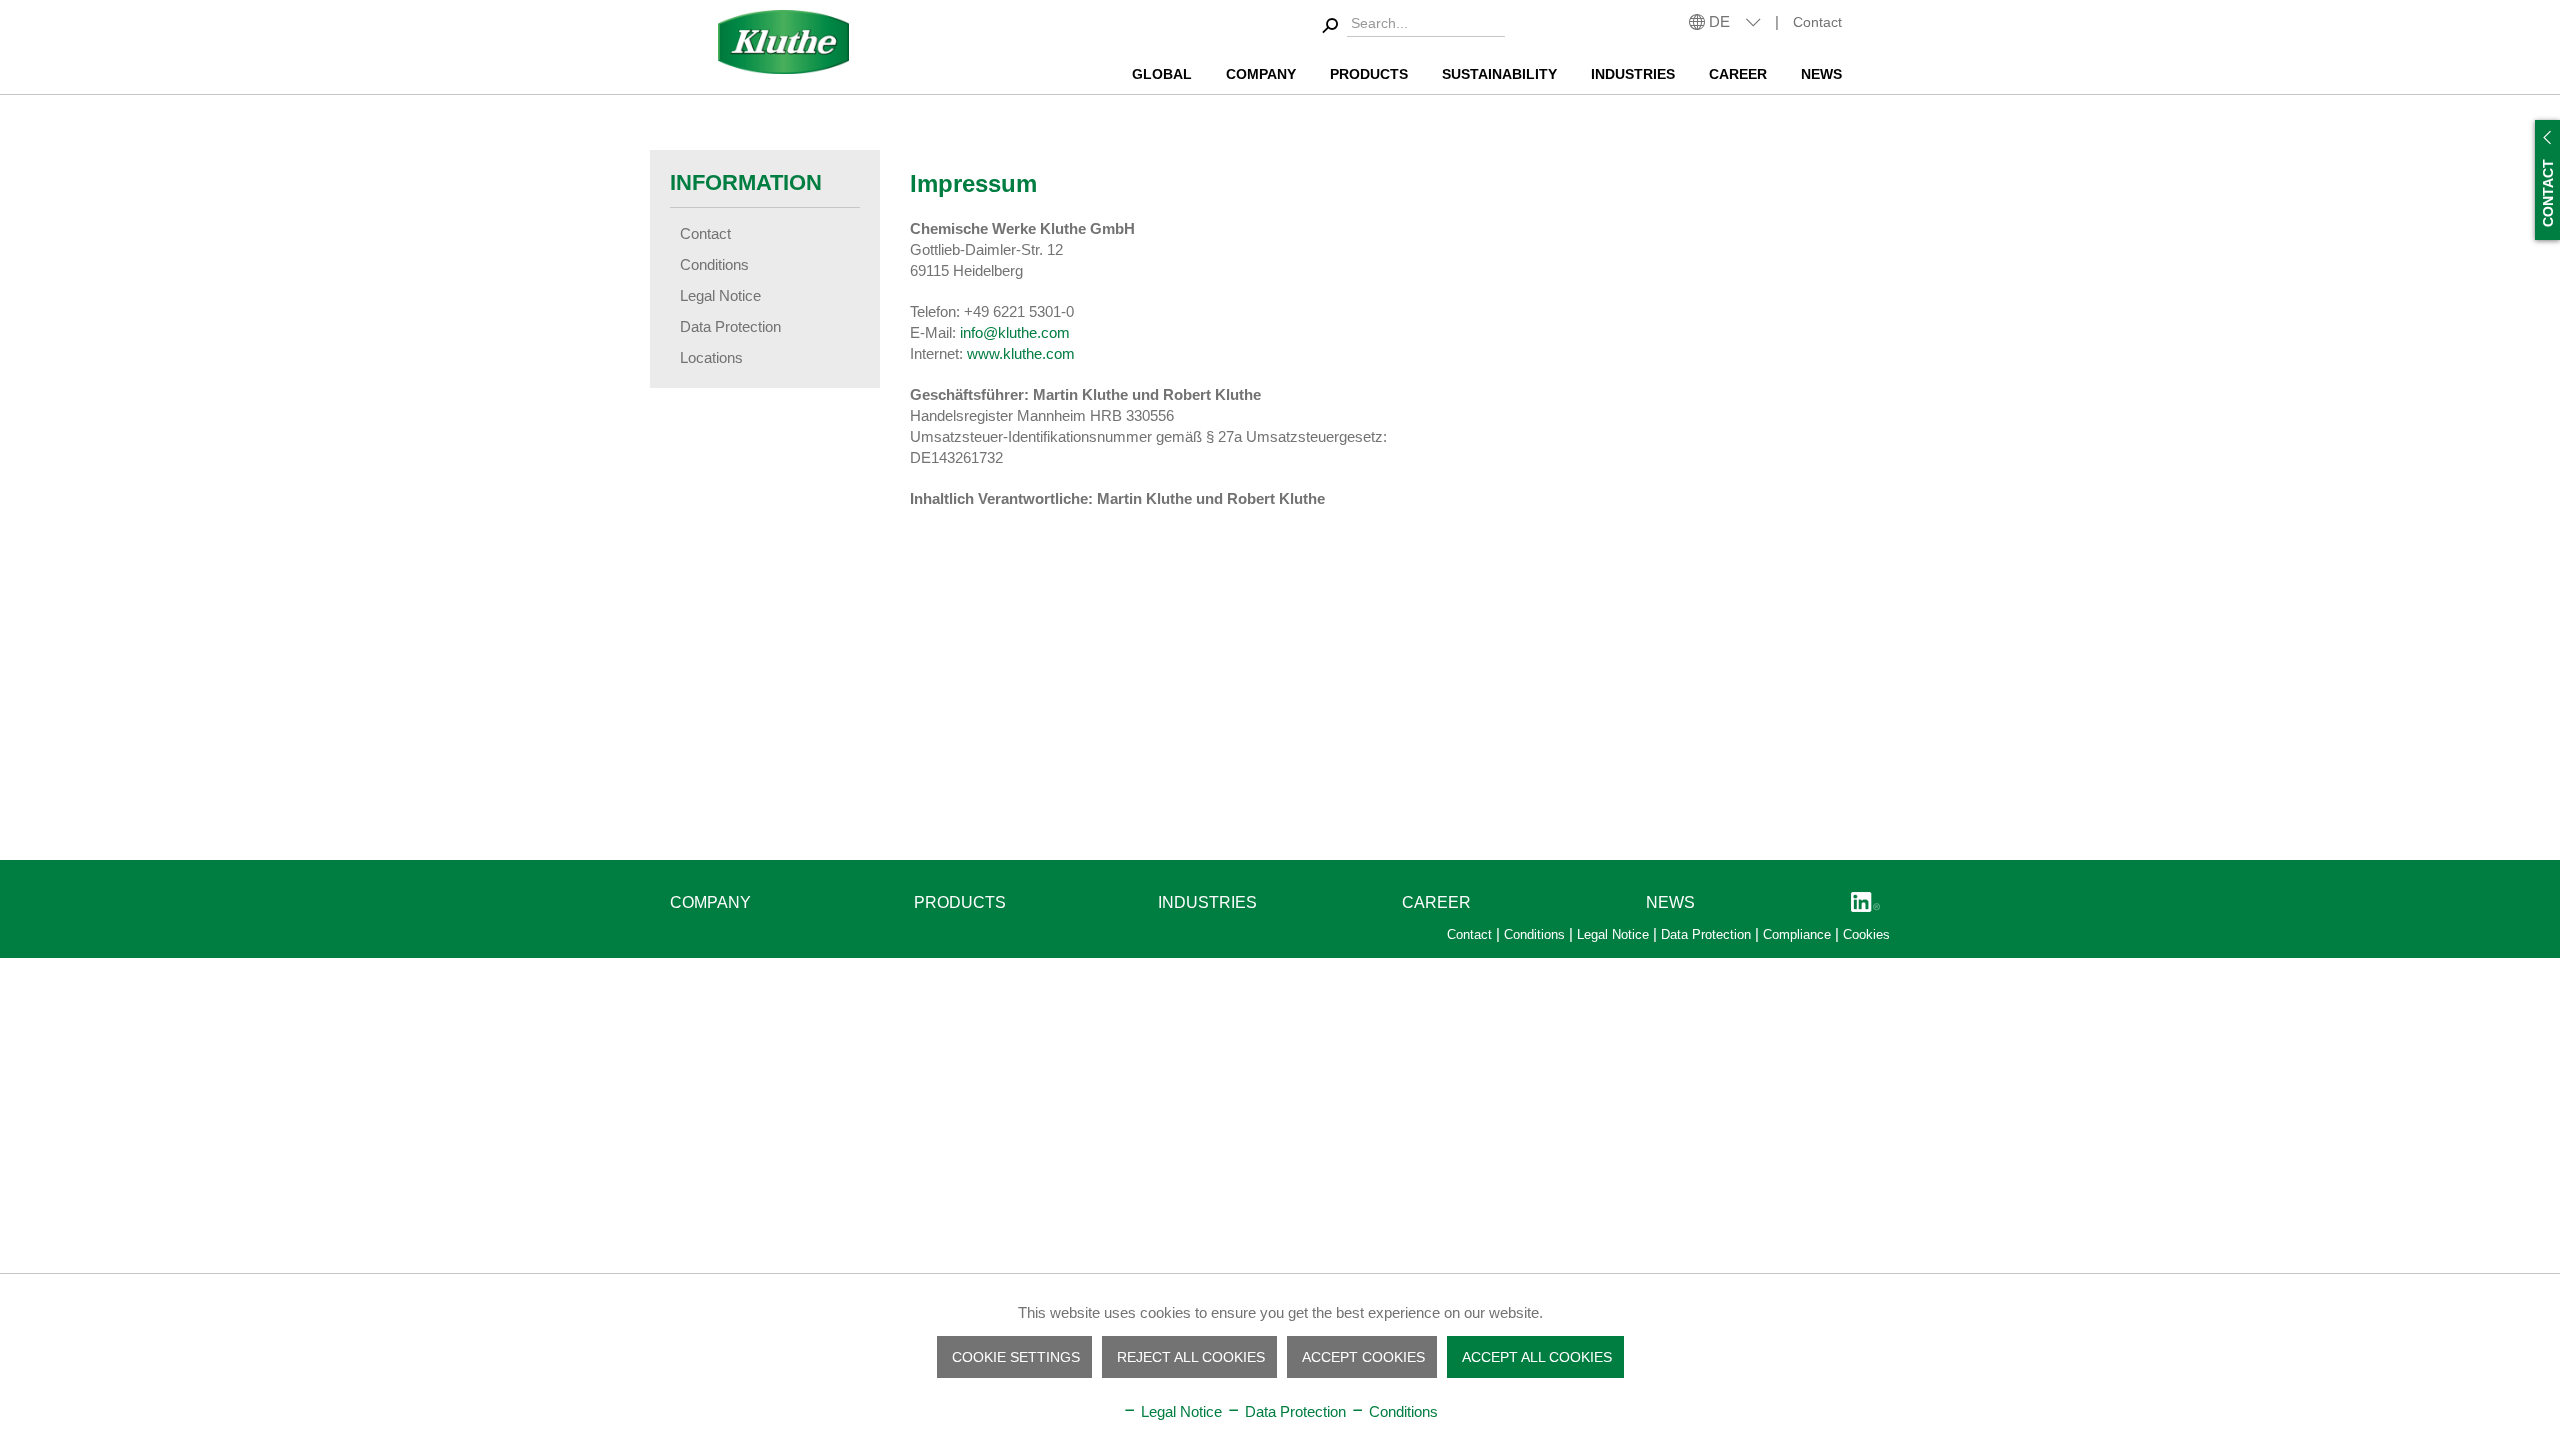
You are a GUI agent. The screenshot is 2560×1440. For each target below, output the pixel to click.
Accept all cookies (1537, 1357)
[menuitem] (1410, 26)
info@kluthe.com (1015, 332)
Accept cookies (1363, 1357)
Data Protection (730, 326)
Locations (711, 357)
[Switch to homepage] (784, 42)
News (1670, 902)
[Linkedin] (1865, 903)
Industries (1207, 902)
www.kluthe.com (1021, 353)
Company (710, 902)
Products (960, 902)
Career (1436, 902)
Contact (1817, 22)
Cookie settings (1016, 1357)
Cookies (1866, 934)
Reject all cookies (1191, 1357)
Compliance (1799, 934)
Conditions (714, 264)
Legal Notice (720, 295)
